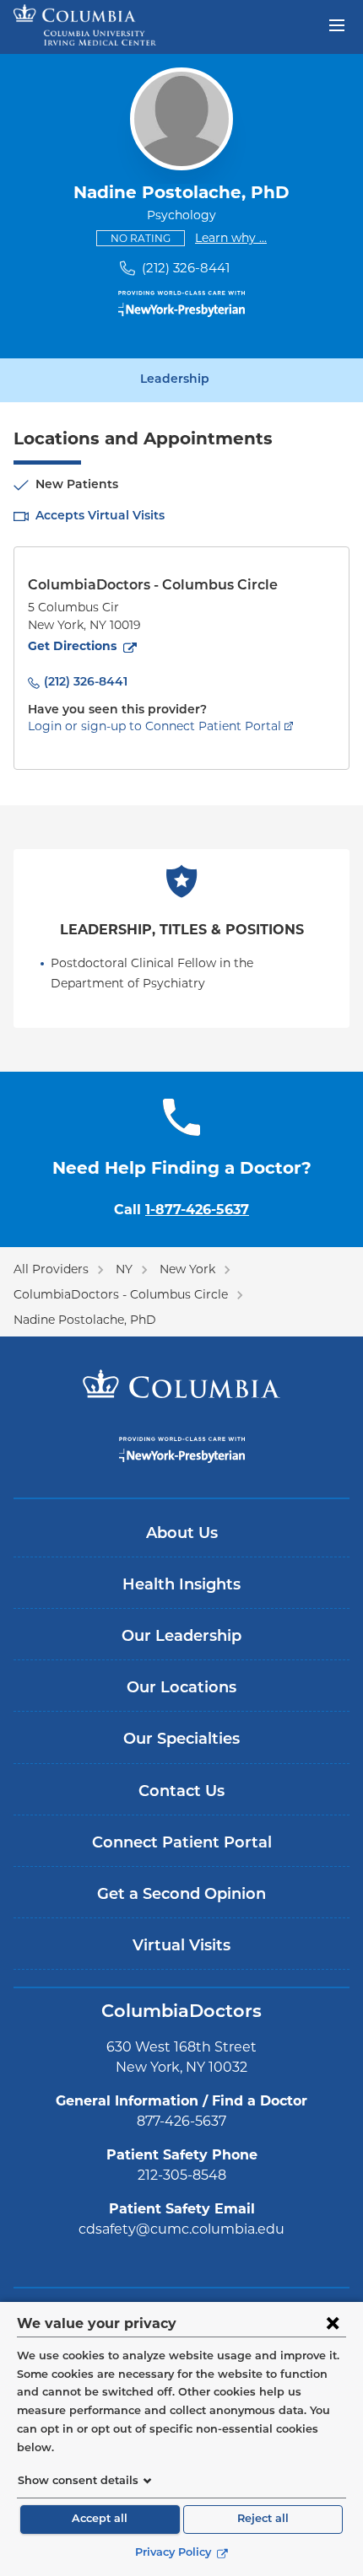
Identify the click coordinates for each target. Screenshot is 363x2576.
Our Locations (181, 1689)
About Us (182, 1535)
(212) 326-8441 (186, 268)
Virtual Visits (181, 1947)
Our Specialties (181, 1740)
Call (181, 1210)
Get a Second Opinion (181, 1896)
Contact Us (181, 1793)
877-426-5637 (181, 2121)
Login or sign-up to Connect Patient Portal (154, 726)
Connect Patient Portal (182, 1844)
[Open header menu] (337, 24)
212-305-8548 (182, 2175)
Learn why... (231, 237)
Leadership (175, 380)
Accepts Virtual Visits (100, 516)
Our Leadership (181, 1638)
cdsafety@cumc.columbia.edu (181, 2229)
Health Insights (181, 1586)
